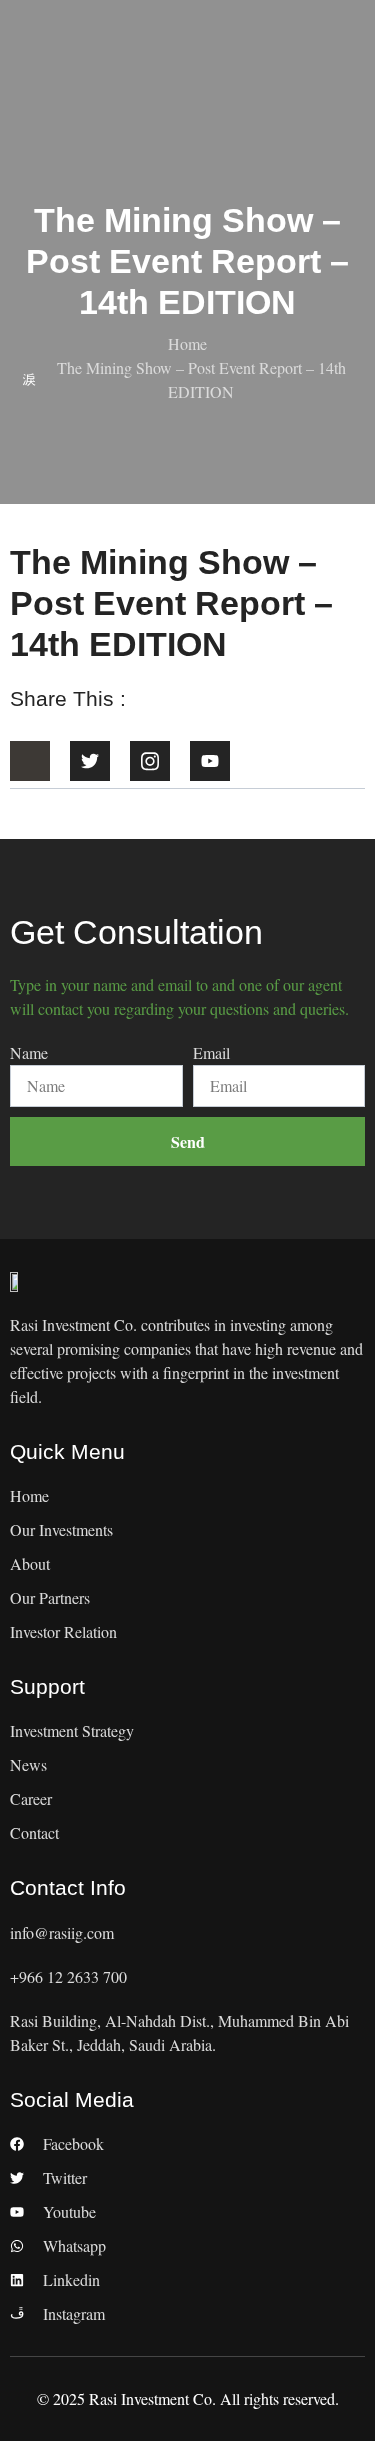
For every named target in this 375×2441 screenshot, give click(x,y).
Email (211, 1052)
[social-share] (30, 761)
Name (29, 1052)
